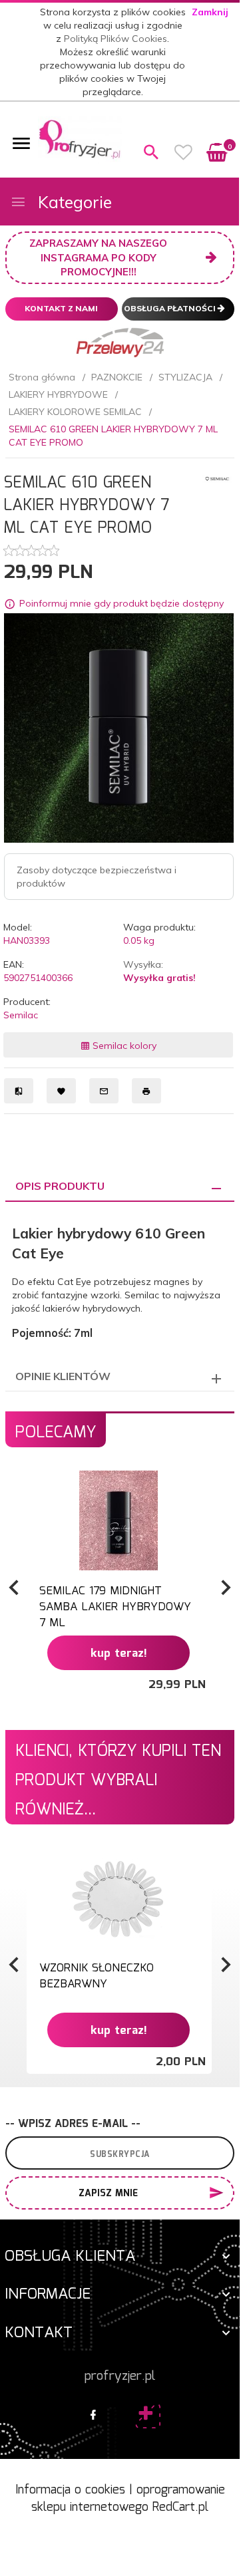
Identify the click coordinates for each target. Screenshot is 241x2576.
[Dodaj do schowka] (200, 1488)
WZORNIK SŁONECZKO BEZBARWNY (97, 1976)
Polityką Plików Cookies (116, 39)
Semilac (21, 1015)
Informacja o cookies (70, 2490)
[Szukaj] (151, 152)
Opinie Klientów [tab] (63, 1376)
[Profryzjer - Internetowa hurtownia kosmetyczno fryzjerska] (80, 139)
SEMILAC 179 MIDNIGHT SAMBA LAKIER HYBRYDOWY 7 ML (115, 1608)
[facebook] (93, 2416)
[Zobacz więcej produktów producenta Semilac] (217, 478)
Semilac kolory (123, 1046)
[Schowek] (184, 152)
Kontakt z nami (61, 308)
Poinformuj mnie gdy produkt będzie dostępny (121, 604)
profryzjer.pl (120, 2376)
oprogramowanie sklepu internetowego (128, 2499)
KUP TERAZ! (119, 1654)
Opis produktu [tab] (60, 1186)
